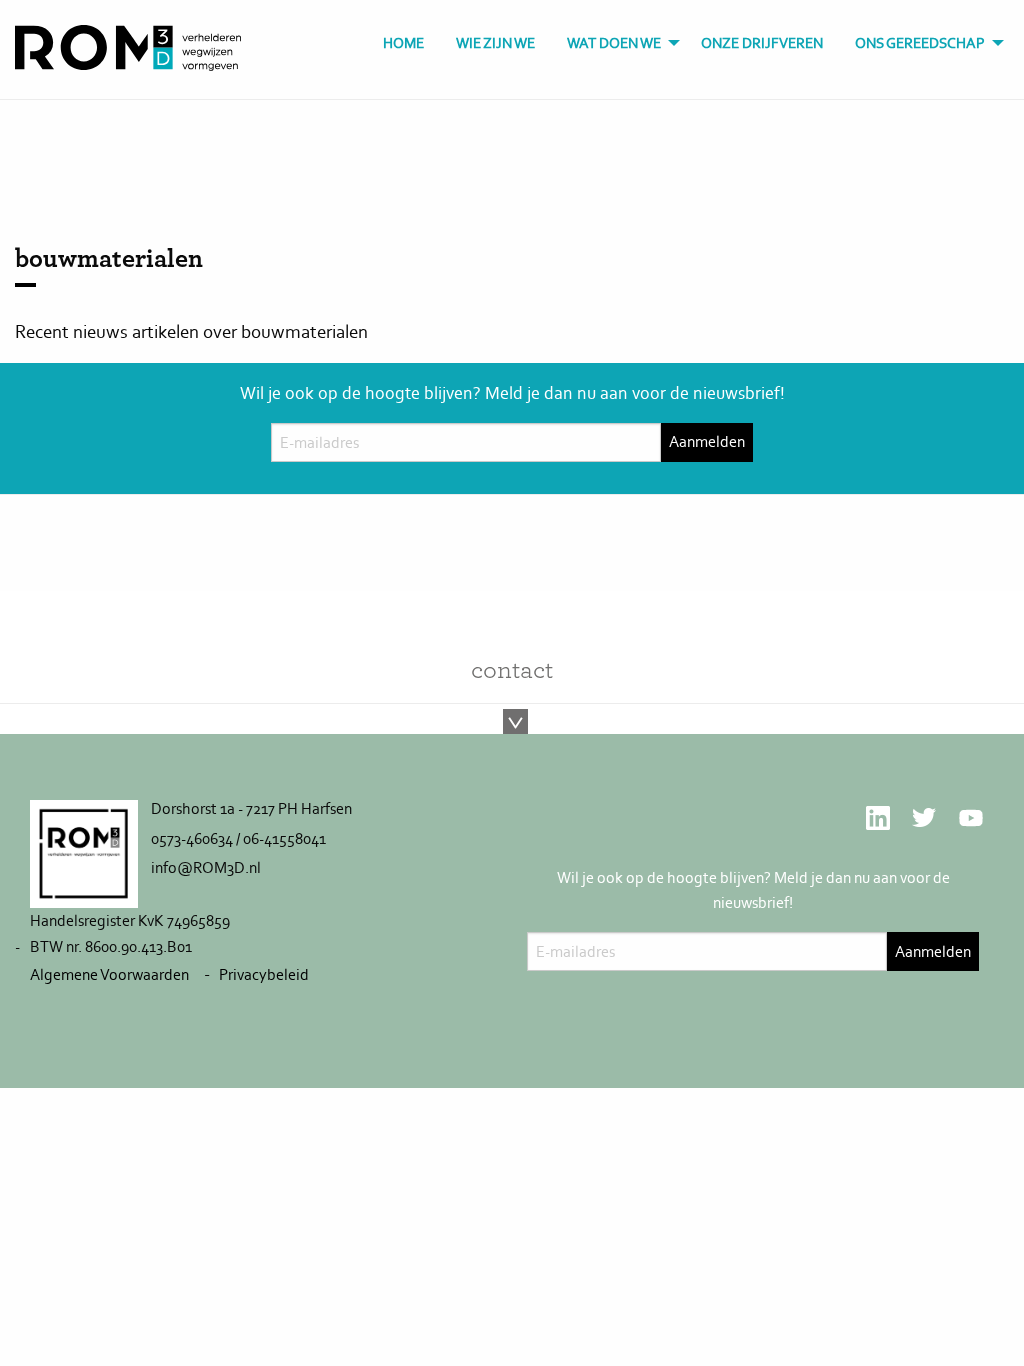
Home (403, 43)
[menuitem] (403, 43)
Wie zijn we (495, 43)
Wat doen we (614, 43)
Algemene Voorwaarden (109, 974)
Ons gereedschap (920, 43)
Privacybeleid (264, 974)
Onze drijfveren (762, 43)
